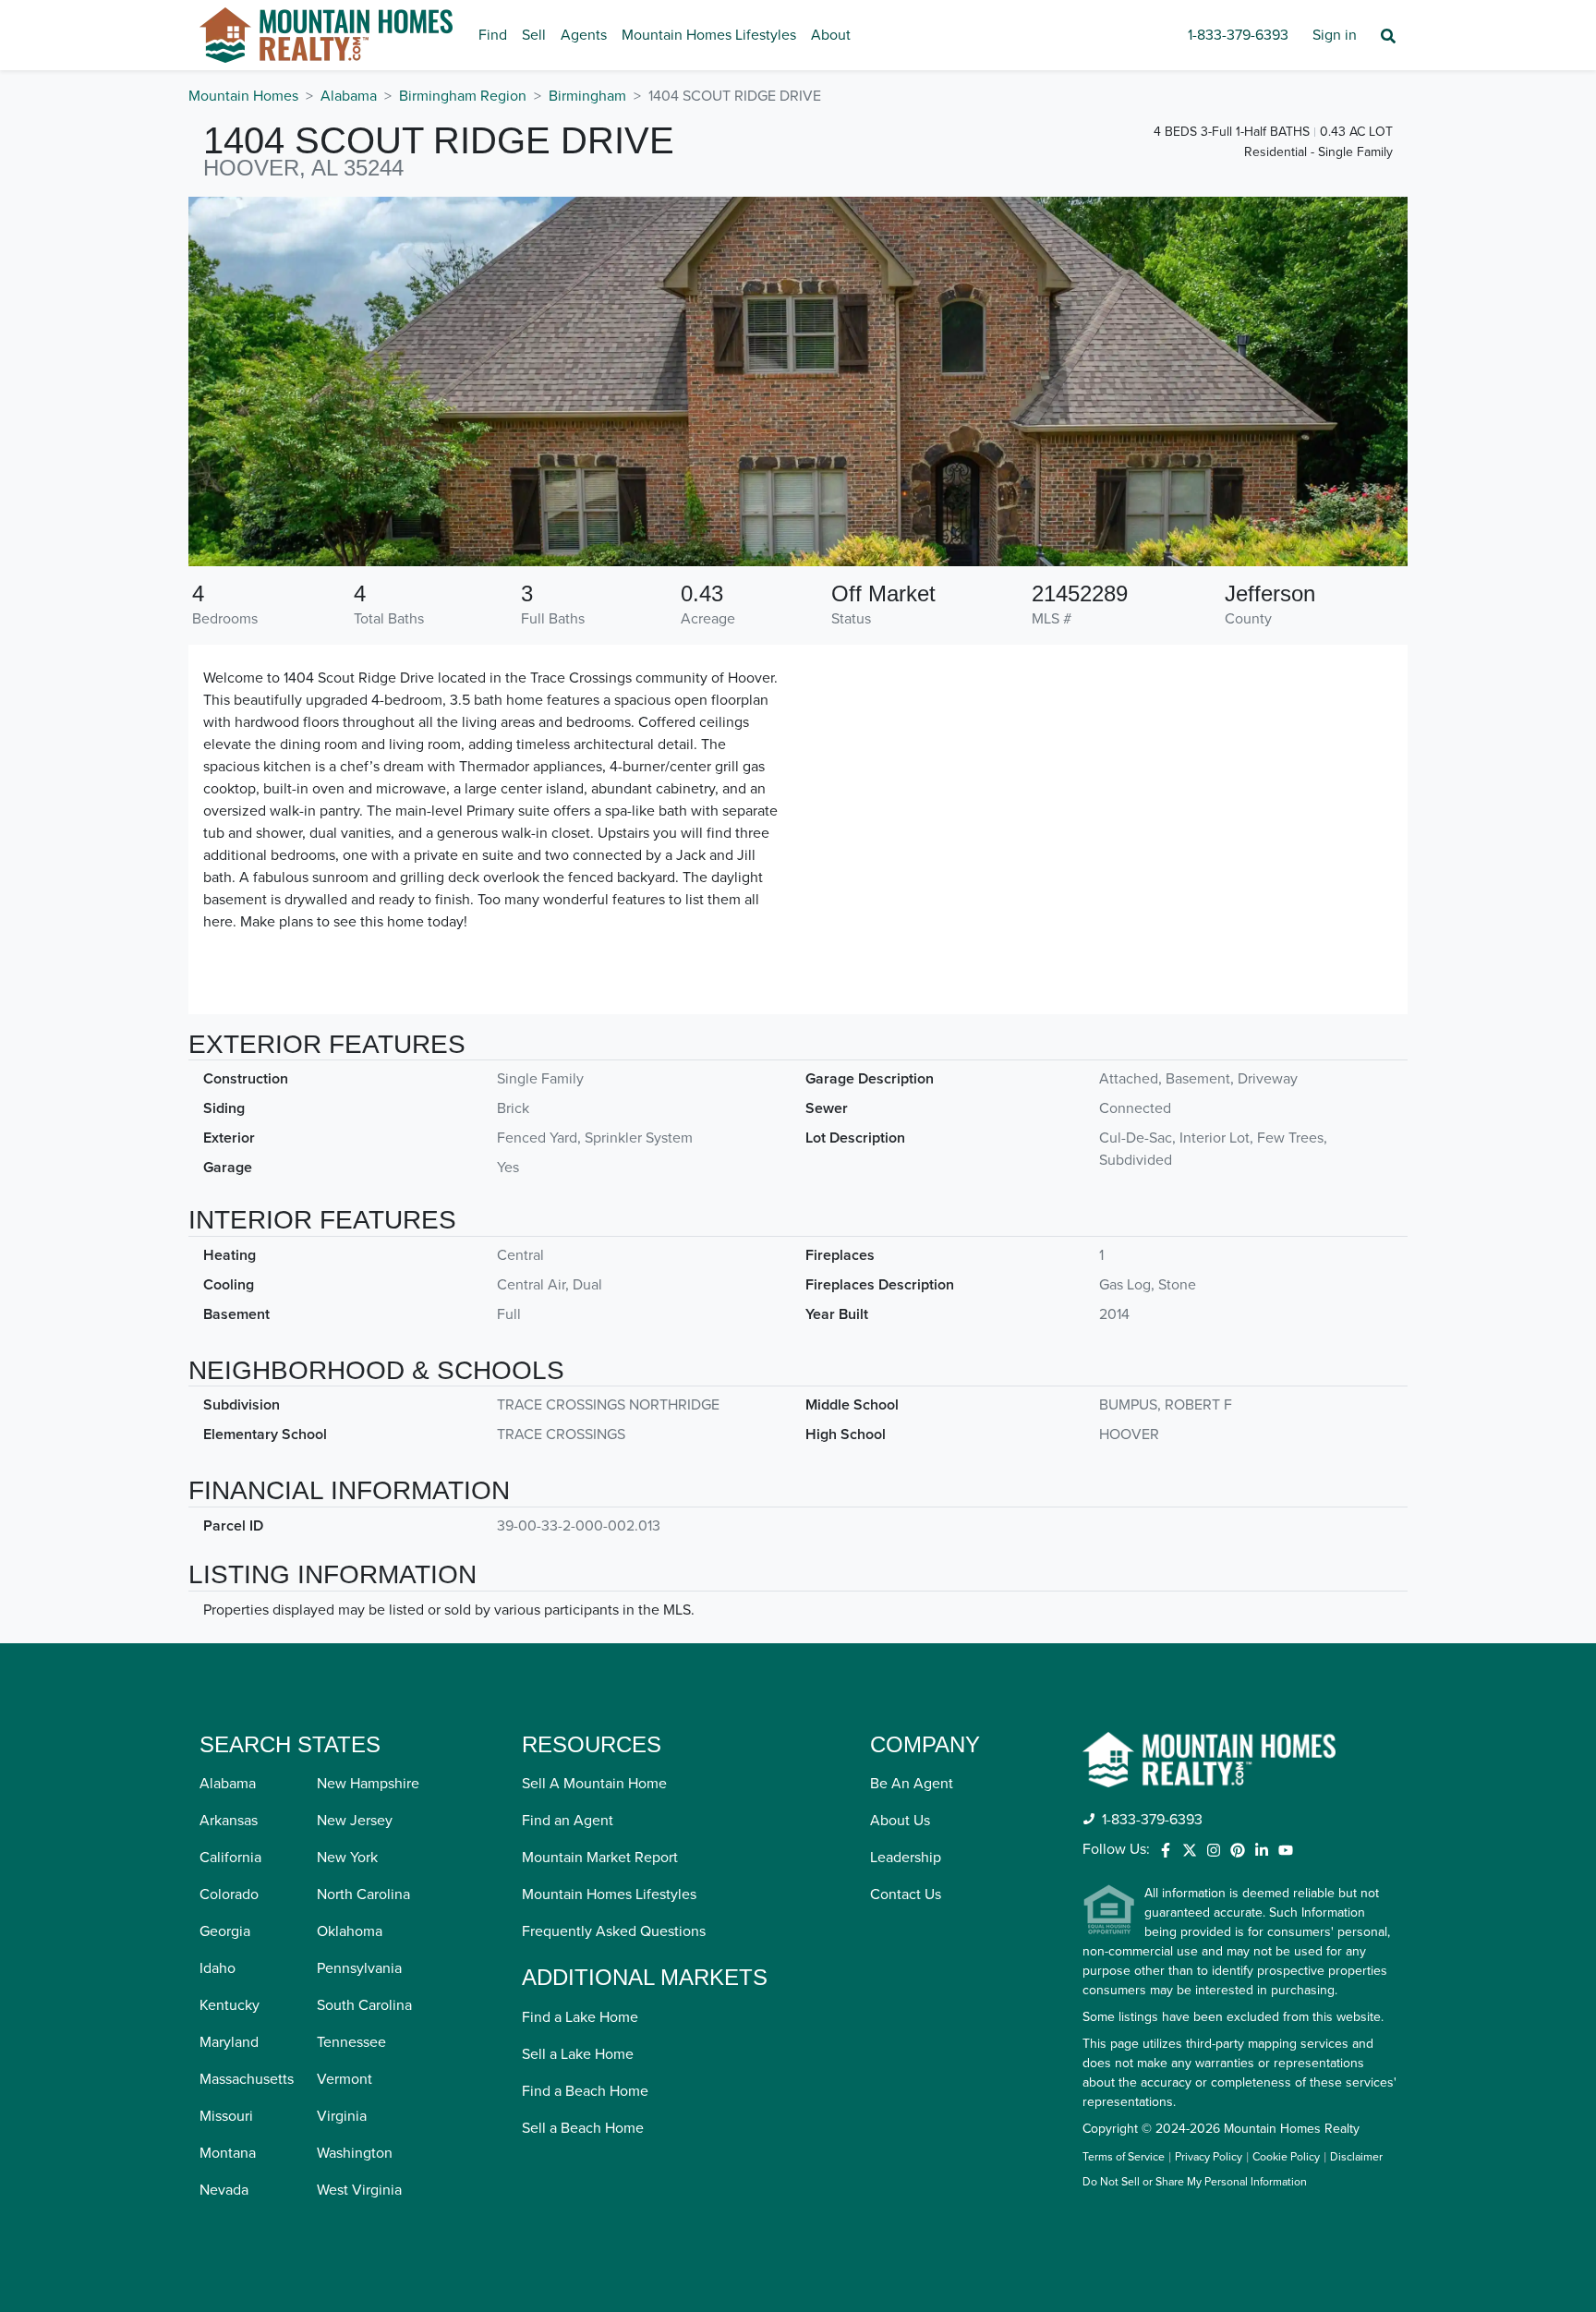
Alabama (349, 96)
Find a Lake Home (580, 2017)
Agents (584, 35)
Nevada (224, 2190)
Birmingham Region (463, 96)
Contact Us (906, 1894)
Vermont (345, 2079)
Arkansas (229, 1821)
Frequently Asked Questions (614, 1931)
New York (347, 1858)
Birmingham (587, 96)
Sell (534, 35)
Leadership (906, 1858)
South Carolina (364, 2005)
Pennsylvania (359, 1968)
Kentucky (230, 2005)
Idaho (218, 1968)
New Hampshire (368, 1784)
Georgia (225, 1931)
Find (493, 35)
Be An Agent (912, 1784)
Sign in (1335, 35)
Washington (355, 2153)
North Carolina (363, 1894)
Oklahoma (350, 1931)
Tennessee (351, 2042)
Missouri (226, 2116)
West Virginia (359, 2190)
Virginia (342, 2116)
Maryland (229, 2042)
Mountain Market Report (600, 1858)
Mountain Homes (243, 96)
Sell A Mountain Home (594, 1784)
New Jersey (355, 1821)
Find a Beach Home (585, 2091)
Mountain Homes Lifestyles (709, 35)
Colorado (229, 1894)
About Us (900, 1821)
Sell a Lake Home (578, 2054)
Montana (228, 2153)
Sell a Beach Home (583, 2128)
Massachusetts (247, 2079)
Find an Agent (568, 1821)
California (230, 1858)
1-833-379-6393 (1238, 35)
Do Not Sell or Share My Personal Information (1195, 2183)
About (831, 35)
